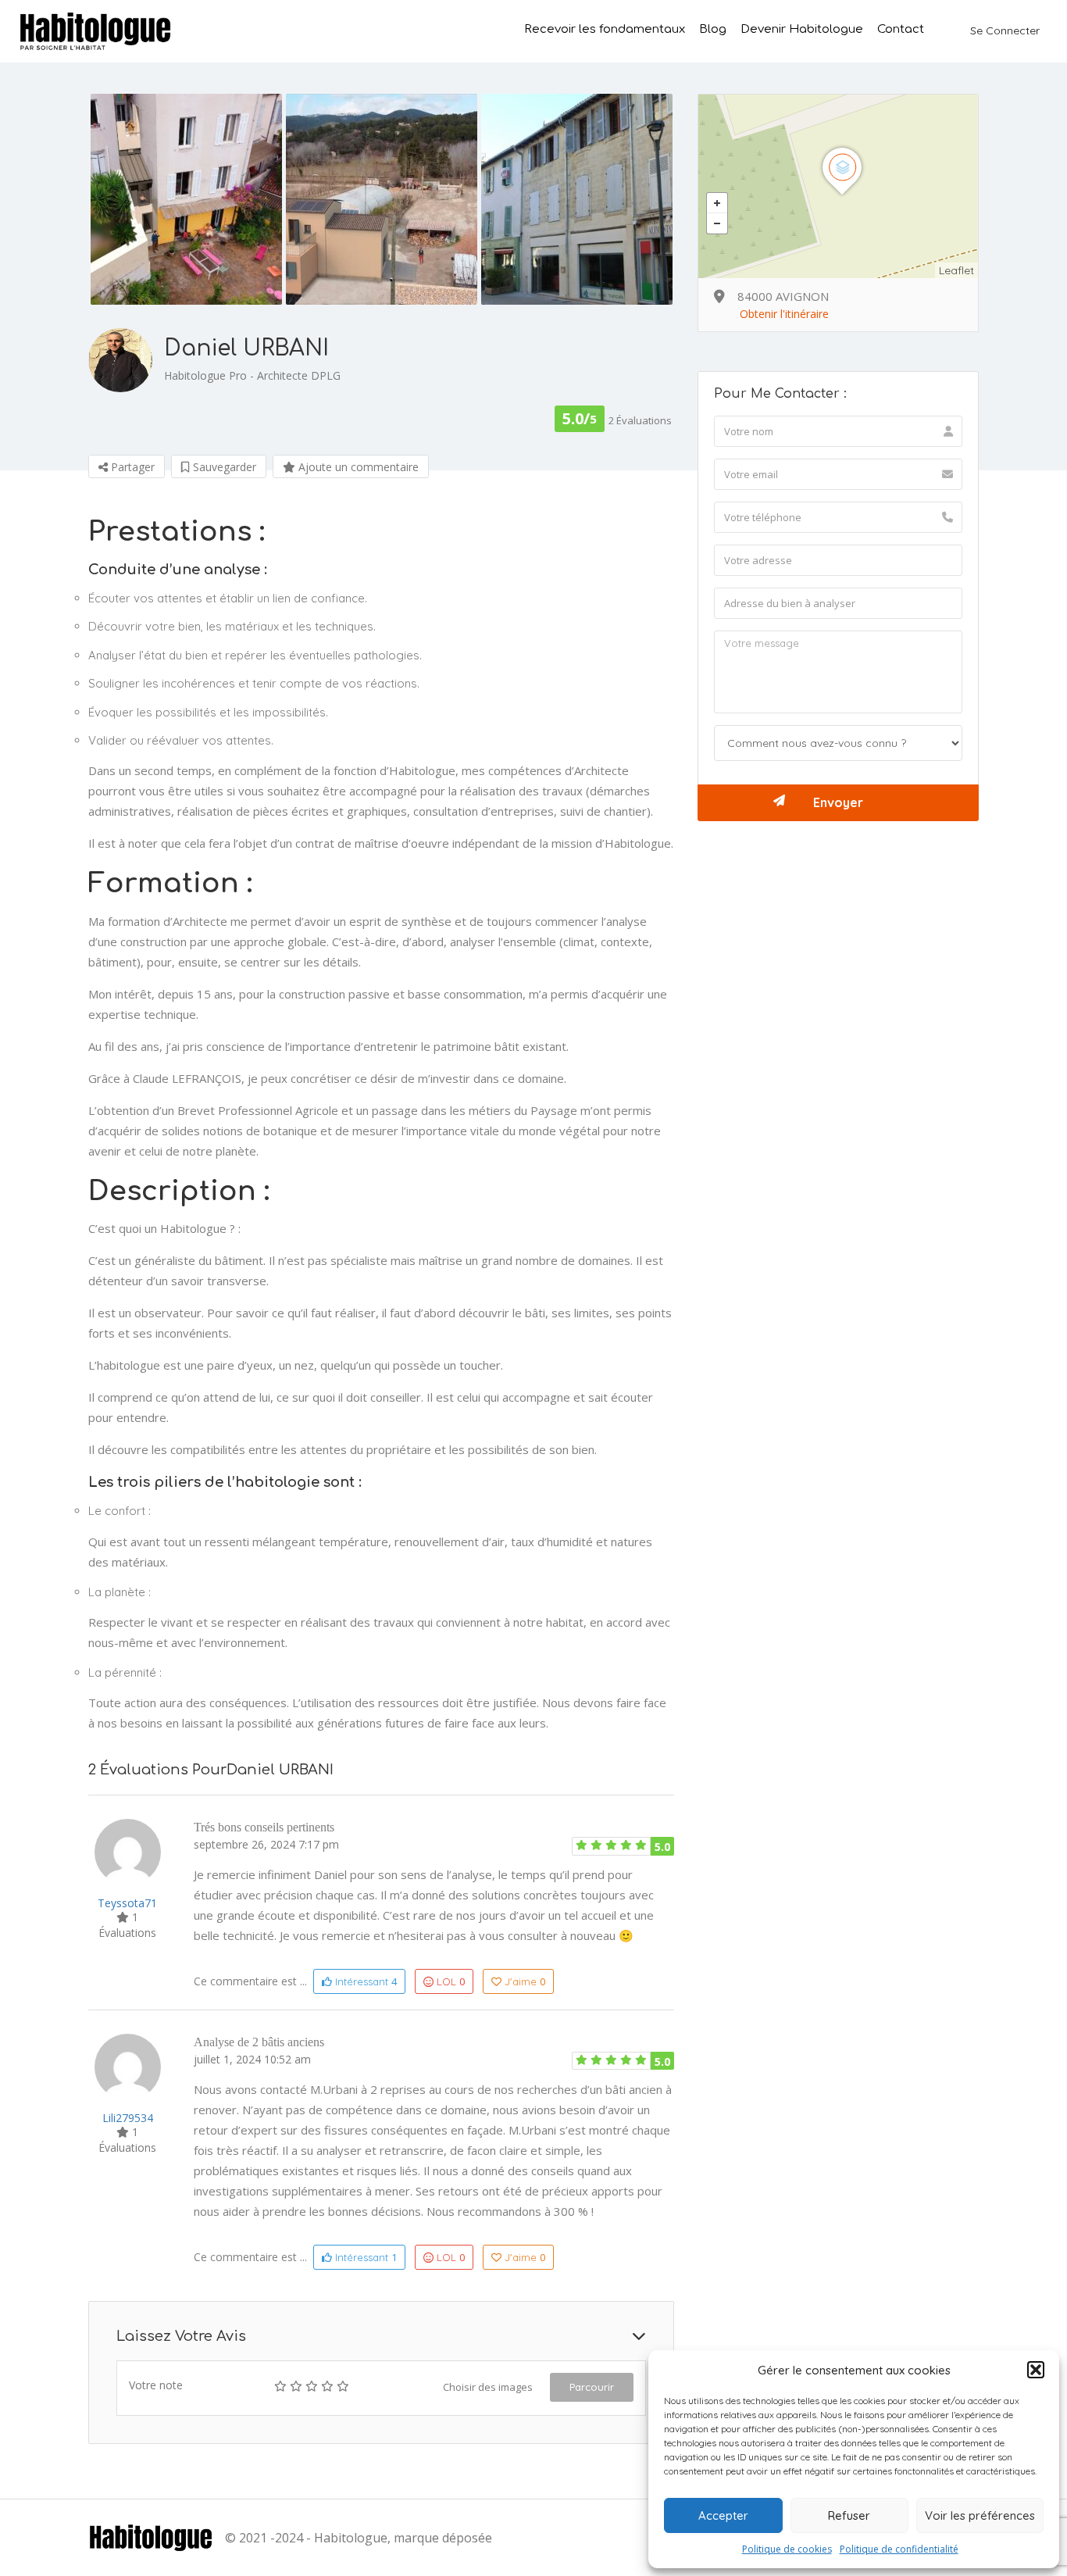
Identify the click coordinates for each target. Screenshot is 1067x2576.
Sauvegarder (223, 467)
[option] (186, 199)
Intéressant (364, 1981)
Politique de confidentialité (899, 2549)
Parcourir (592, 2387)
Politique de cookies (787, 2549)
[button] (1036, 2370)
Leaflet (956, 270)
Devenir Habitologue (802, 30)
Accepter (723, 2515)
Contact (901, 30)
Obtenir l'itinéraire (784, 314)
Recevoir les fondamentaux (605, 30)
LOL (451, 1981)
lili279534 (128, 2118)
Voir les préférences (980, 2515)
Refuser (849, 2515)
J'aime (525, 1981)
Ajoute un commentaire (357, 467)
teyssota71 (127, 1903)
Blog (713, 30)
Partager (131, 467)
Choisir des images (488, 2387)
